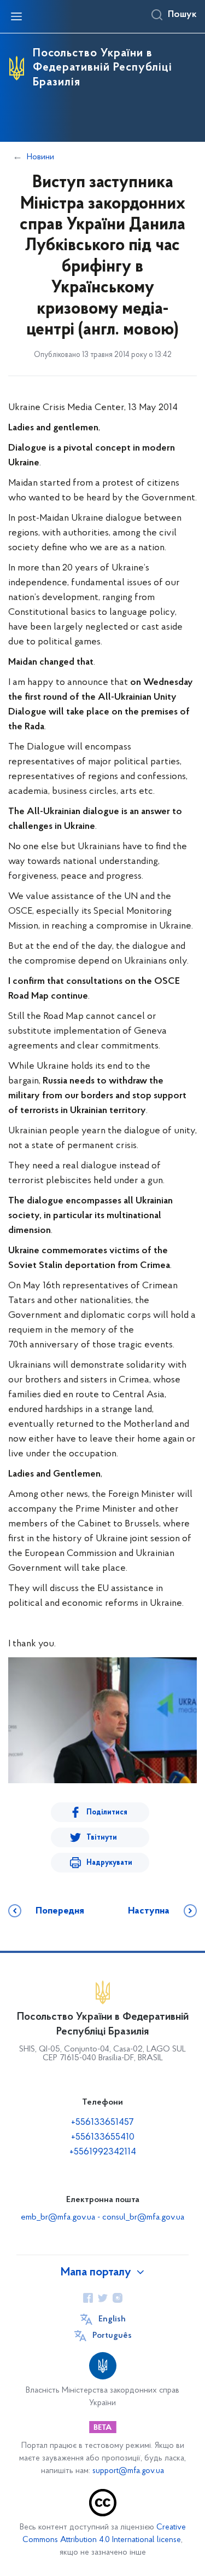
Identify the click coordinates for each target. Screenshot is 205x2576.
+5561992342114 (103, 2152)
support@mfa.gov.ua (128, 2471)
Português (112, 2336)
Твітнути (102, 1838)
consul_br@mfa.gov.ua (143, 2217)
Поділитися (107, 1813)
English (112, 2319)
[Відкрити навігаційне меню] (16, 16)
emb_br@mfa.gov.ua (58, 2217)
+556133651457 (102, 2123)
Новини (40, 157)
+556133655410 (103, 2137)
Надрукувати (109, 1863)
